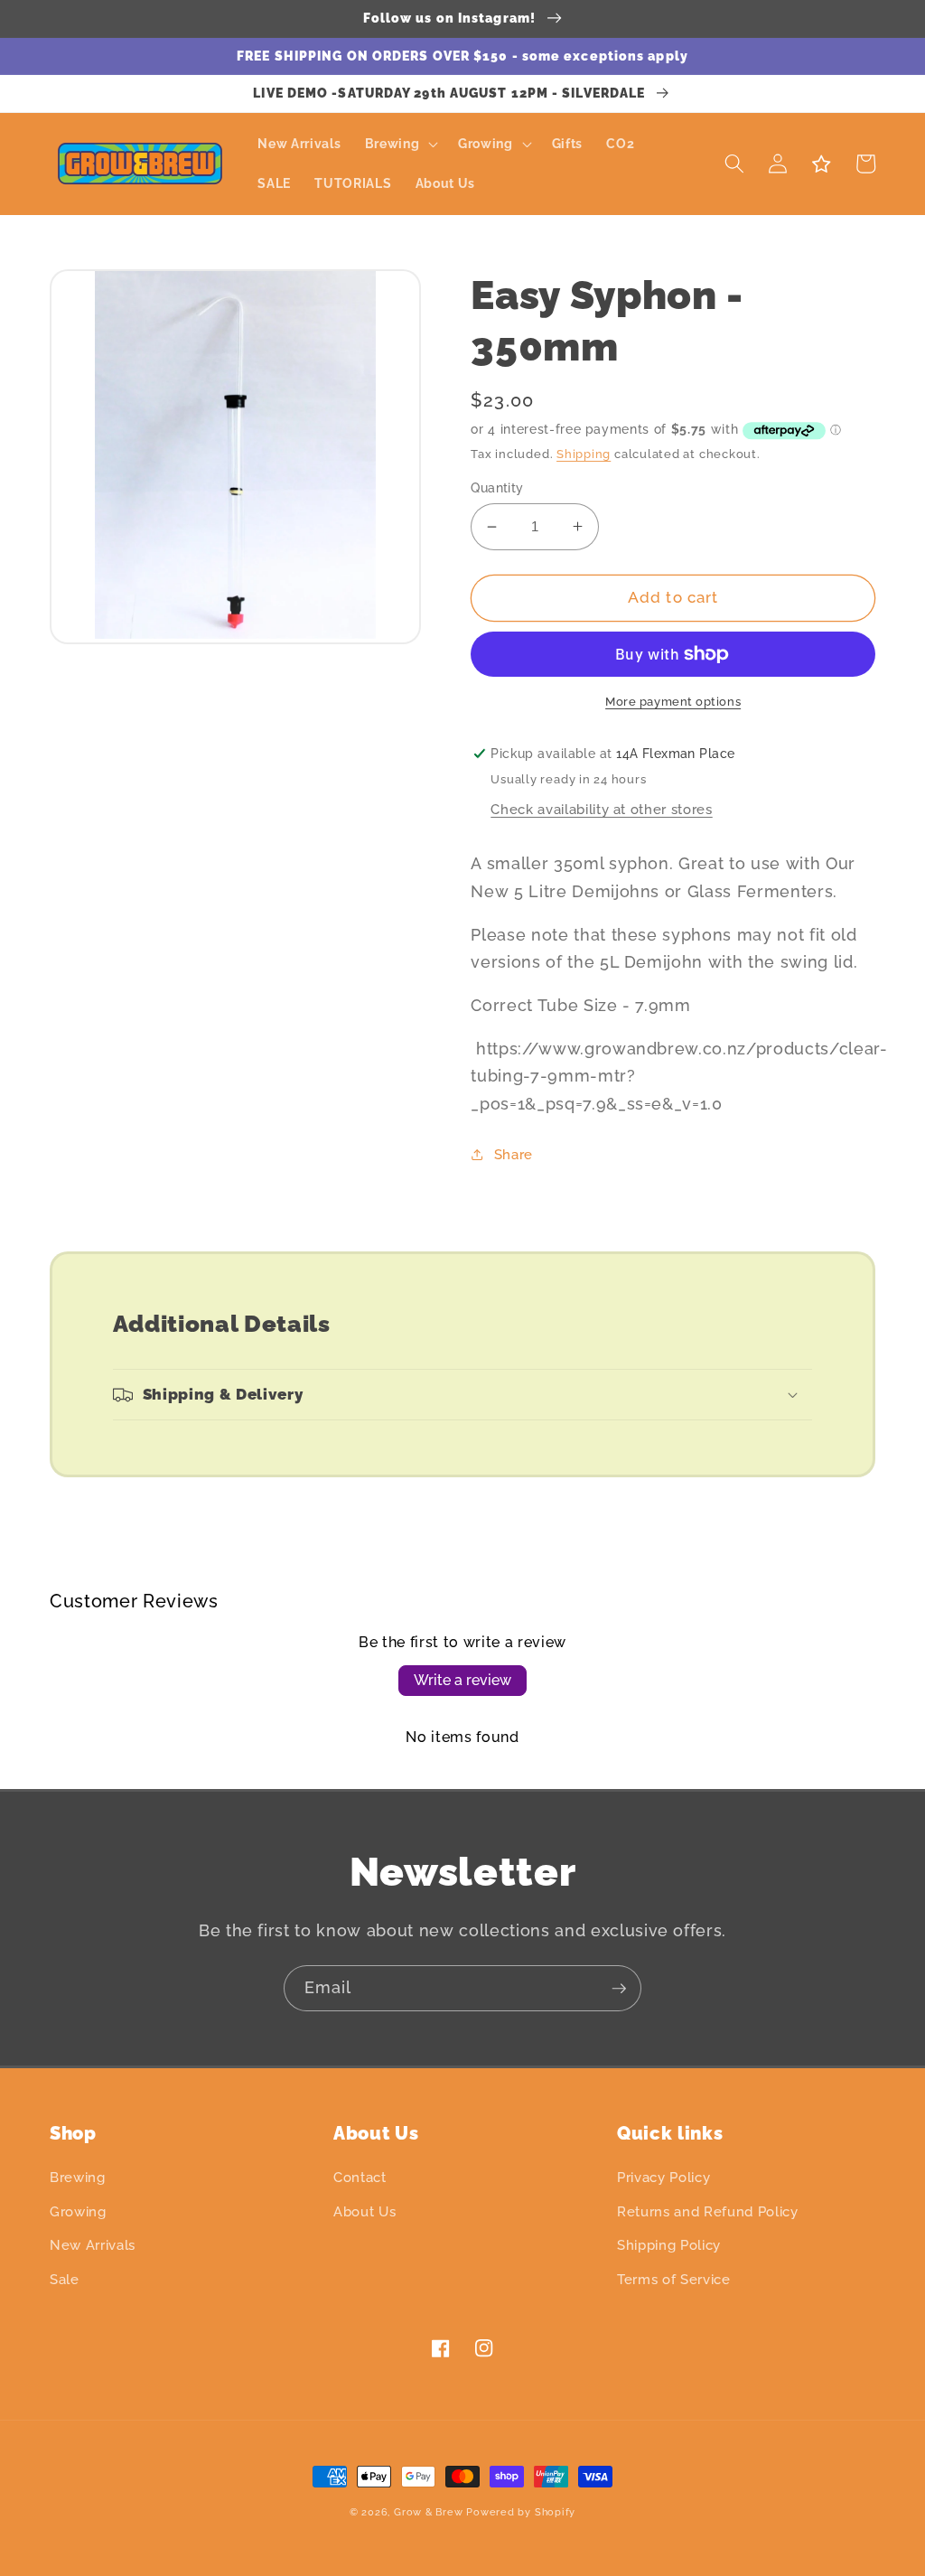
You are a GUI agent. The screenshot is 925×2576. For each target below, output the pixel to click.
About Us (364, 2212)
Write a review (462, 1680)
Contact (360, 2178)
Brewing (78, 2178)
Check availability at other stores (601, 810)
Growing (78, 2212)
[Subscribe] (619, 1989)
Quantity (497, 488)
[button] (399, 144)
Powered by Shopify (521, 2512)
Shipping (584, 454)
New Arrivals (93, 2245)
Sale (65, 2280)
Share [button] (514, 1155)
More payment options (673, 702)
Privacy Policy (663, 2178)
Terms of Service (674, 2280)
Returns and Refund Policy (708, 2212)
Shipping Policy (669, 2245)
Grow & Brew (428, 2512)
